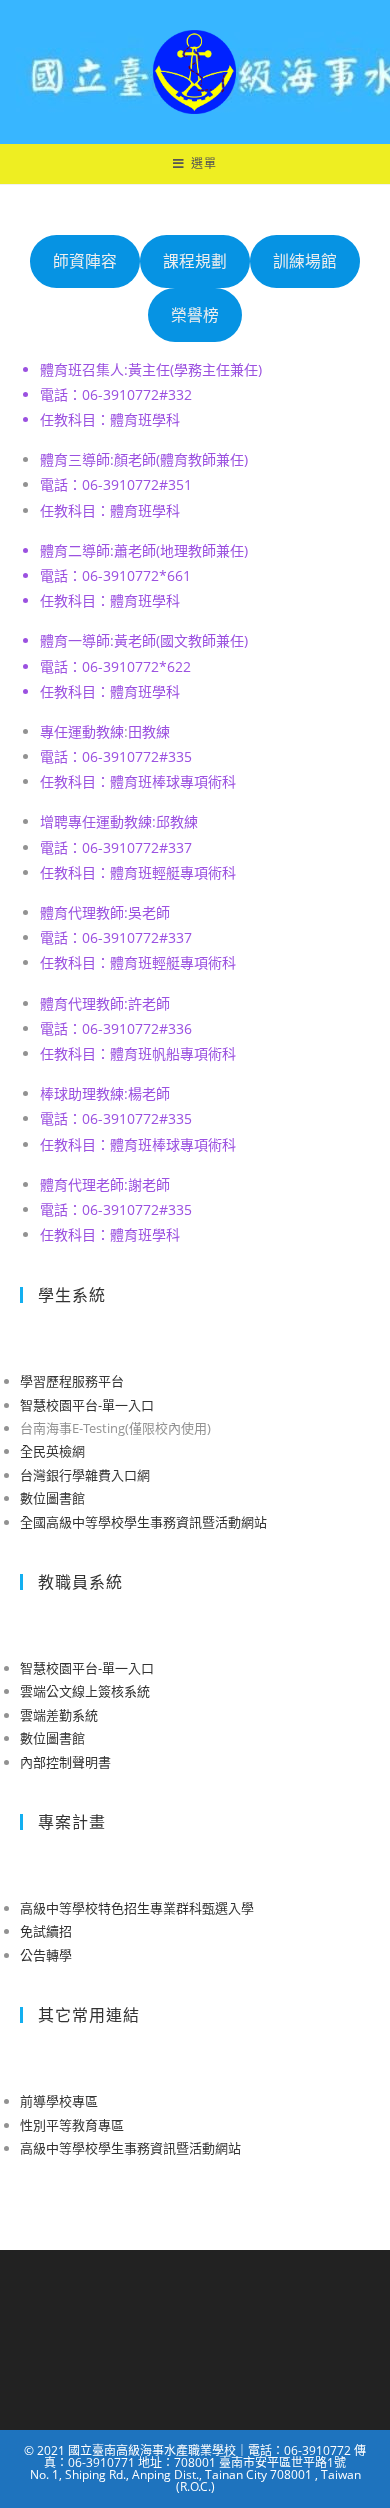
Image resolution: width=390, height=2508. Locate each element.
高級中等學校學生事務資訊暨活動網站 (130, 2148)
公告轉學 (46, 1955)
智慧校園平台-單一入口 (87, 1405)
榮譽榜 (195, 315)
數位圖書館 (52, 1498)
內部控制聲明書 (65, 1762)
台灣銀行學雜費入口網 (85, 1475)
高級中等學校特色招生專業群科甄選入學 (137, 1908)
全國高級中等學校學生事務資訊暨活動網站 (143, 1522)
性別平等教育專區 (72, 2125)
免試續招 (46, 1931)
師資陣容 (85, 261)
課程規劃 (195, 261)
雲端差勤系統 (59, 1715)
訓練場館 (305, 261)
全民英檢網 (52, 1451)
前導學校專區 (59, 2101)
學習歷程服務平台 (72, 1381)
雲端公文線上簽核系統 (85, 1691)
